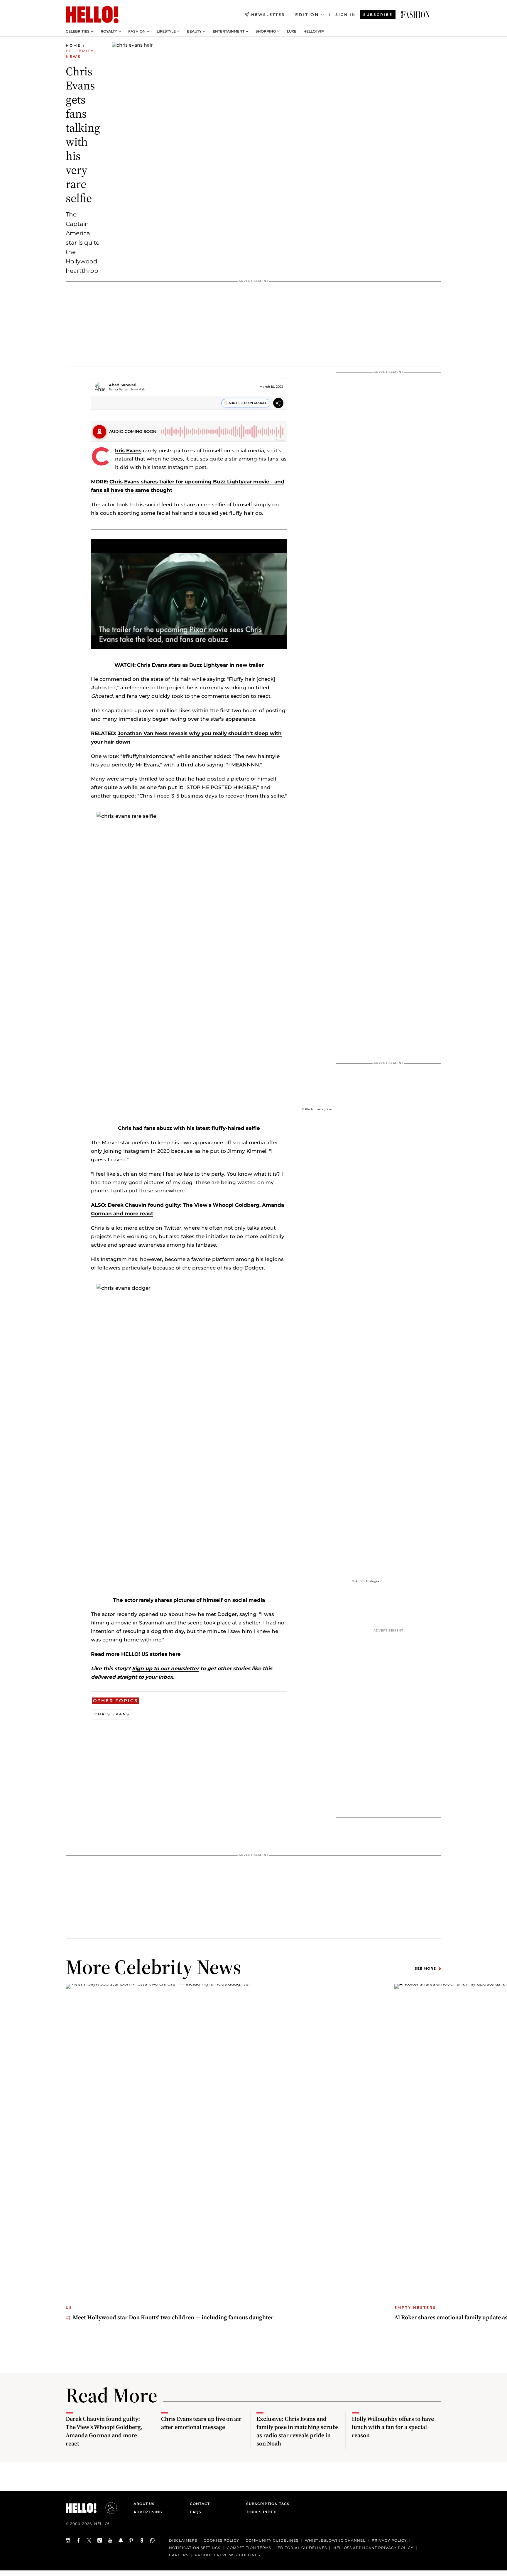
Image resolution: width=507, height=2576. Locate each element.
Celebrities (78, 31)
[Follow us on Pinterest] (131, 2540)
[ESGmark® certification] (108, 2508)
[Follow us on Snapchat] (121, 2540)
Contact (200, 2504)
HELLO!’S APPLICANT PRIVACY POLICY (373, 2548)
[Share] (278, 404)
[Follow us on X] (89, 2540)
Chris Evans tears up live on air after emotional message (201, 2423)
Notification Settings (195, 2548)
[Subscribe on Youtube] (110, 2540)
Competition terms (249, 2548)
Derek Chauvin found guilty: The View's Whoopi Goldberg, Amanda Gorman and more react (104, 2431)
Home (73, 45)
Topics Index (261, 2512)
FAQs (196, 2512)
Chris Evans (128, 451)
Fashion (137, 31)
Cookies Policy (221, 2540)
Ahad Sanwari (123, 385)
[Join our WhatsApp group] (153, 2540)
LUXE (292, 31)
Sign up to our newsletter (165, 1668)
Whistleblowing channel (335, 2540)
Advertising (148, 2512)
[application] (189, 594)
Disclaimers (183, 2540)
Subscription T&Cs (266, 2504)
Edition (307, 15)
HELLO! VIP (314, 31)
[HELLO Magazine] (92, 15)
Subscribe (378, 15)
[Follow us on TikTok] (100, 2540)
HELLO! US (135, 1654)
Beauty (194, 31)
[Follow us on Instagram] (68, 2540)
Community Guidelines (272, 2540)
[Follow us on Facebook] (79, 2540)
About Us (144, 2504)
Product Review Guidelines (227, 2555)
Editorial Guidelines (302, 2548)
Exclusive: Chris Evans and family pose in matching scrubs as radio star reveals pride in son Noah (298, 2431)
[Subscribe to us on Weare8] (142, 2540)
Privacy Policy (389, 2540)
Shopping (266, 31)
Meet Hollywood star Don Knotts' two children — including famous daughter (173, 2317)
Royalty (109, 31)
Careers (179, 2555)
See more (425, 1969)
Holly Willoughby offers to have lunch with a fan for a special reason (393, 2427)
